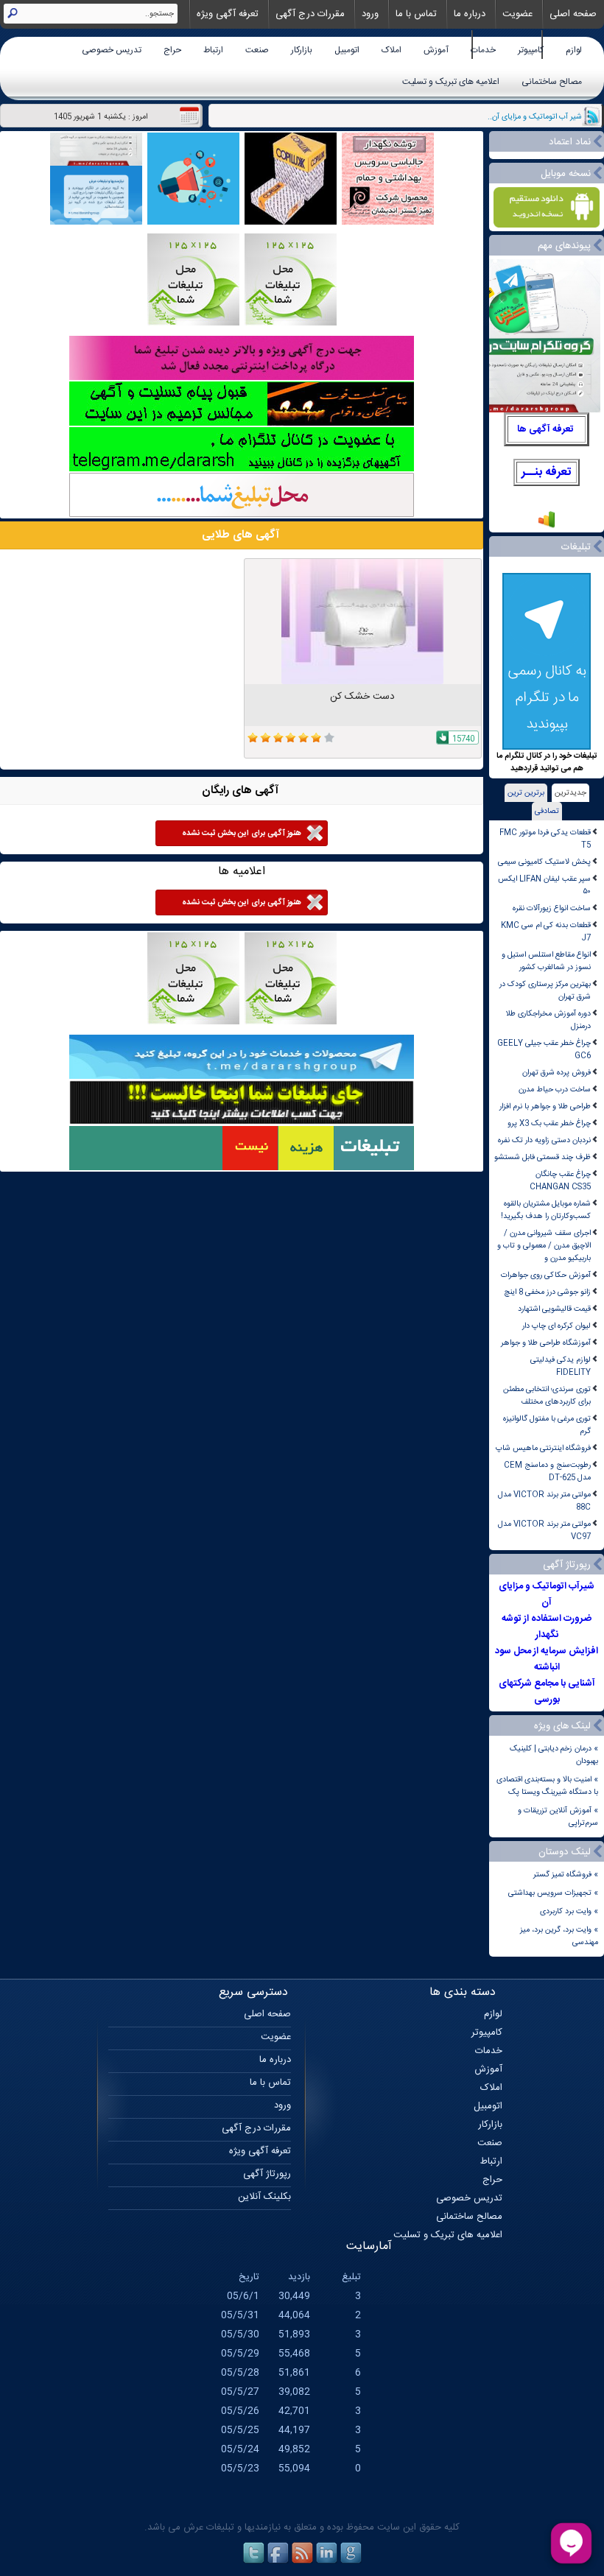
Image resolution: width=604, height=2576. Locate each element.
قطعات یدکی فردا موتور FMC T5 (545, 839)
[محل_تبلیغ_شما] (193, 324)
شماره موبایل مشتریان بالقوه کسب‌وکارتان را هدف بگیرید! (546, 1210)
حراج (172, 50)
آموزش (436, 50)
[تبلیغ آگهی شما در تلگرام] (242, 469)
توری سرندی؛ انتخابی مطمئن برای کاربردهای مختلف (547, 1396)
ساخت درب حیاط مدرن (555, 1090)
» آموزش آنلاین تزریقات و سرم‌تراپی (558, 1817)
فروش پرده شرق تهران (556, 1073)
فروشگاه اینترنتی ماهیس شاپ (543, 1448)
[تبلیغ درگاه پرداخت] (242, 378)
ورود (370, 14)
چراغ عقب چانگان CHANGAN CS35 (560, 1180)
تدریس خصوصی (112, 50)
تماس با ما (416, 14)
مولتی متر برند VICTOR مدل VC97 (544, 1530)
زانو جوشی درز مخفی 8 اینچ (547, 1292)
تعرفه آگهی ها (545, 429)
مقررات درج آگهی (310, 14)
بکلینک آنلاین (264, 2197)
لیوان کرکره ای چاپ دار (556, 1326)
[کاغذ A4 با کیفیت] (291, 223)
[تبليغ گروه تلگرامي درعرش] (96, 223)
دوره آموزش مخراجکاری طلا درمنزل (548, 1020)
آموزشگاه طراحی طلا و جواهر (546, 1343)
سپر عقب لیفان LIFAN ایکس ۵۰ (544, 885)
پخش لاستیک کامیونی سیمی (544, 862)
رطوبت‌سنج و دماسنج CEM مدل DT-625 (547, 1471)
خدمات (483, 50)
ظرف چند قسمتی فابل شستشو (542, 1157)
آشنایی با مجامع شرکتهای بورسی (547, 1692)
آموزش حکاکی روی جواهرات (546, 1275)
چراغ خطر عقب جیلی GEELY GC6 (544, 1049)
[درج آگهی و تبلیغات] (242, 1168)
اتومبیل (347, 50)
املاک (391, 50)
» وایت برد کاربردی (569, 1911)
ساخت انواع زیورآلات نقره (552, 908)
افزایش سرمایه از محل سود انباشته (547, 1659)
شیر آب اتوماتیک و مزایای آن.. (535, 117)
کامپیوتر (531, 50)
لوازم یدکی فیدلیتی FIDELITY (561, 1366)
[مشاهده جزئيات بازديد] (547, 527)
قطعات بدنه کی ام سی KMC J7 (546, 932)
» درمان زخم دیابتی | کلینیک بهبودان (554, 1755)
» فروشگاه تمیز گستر (566, 1875)
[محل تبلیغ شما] (242, 515)
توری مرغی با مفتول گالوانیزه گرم (547, 1425)
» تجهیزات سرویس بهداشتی (553, 1893)
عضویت (517, 14)
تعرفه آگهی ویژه (228, 14)
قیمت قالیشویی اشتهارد (554, 1309)
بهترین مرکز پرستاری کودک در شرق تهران (545, 990)
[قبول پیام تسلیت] (242, 424)
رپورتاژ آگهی (267, 2174)
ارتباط (213, 50)
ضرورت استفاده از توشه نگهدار (547, 1627)
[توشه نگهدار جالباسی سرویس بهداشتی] (388, 223)
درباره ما (470, 14)
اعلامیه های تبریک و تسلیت (451, 82)
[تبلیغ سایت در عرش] (193, 223)
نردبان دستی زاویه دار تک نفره (544, 1140)
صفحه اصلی (573, 14)
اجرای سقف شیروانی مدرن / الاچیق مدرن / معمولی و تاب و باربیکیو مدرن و (544, 1246)
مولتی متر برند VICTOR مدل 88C (544, 1501)
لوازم (574, 50)
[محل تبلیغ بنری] (242, 1123)
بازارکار (302, 50)
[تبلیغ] (291, 324)
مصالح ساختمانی (552, 82)
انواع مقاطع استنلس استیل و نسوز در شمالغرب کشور (546, 961)
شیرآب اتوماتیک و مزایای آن (547, 1594)
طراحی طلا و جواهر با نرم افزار (545, 1106)
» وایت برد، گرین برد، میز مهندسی (559, 1936)
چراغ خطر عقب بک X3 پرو (549, 1123)
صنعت (257, 50)
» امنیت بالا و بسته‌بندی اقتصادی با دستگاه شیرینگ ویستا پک (547, 1786)
